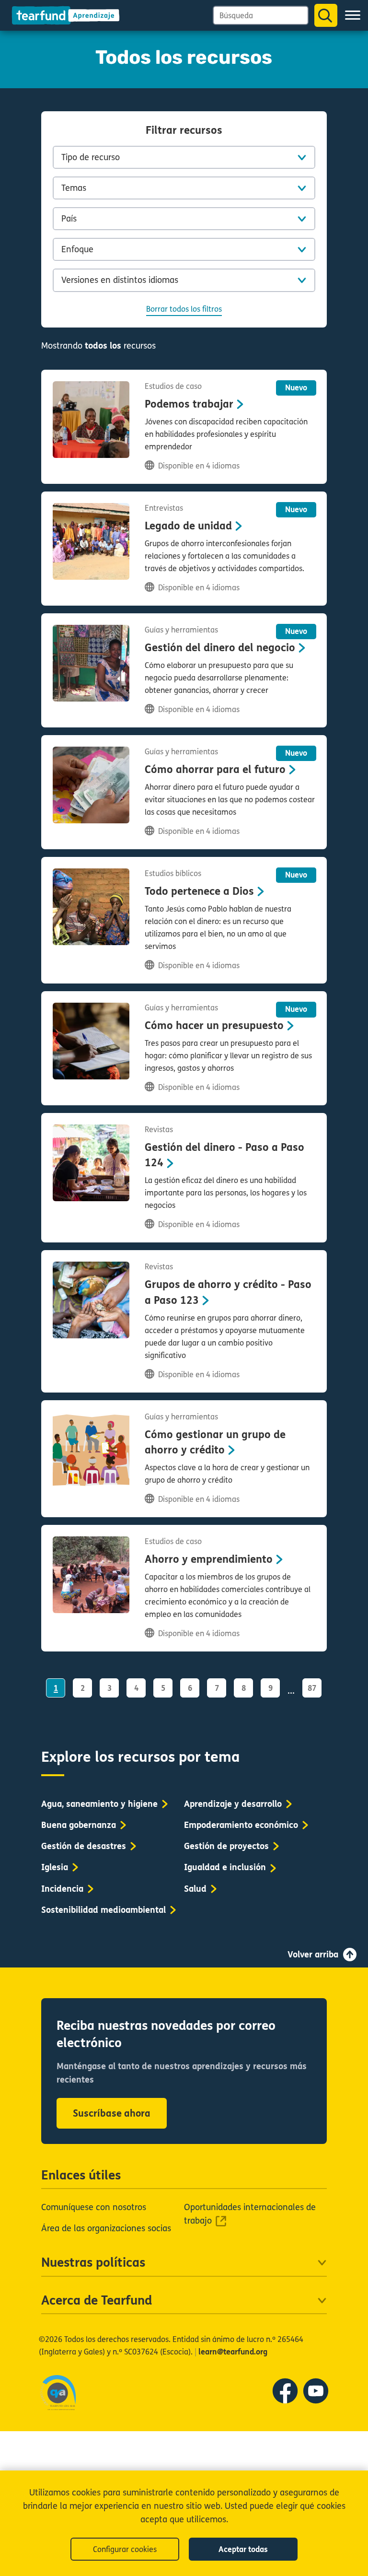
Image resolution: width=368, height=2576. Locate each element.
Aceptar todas (243, 2549)
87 (312, 1688)
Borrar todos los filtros (184, 309)
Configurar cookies (125, 2549)
